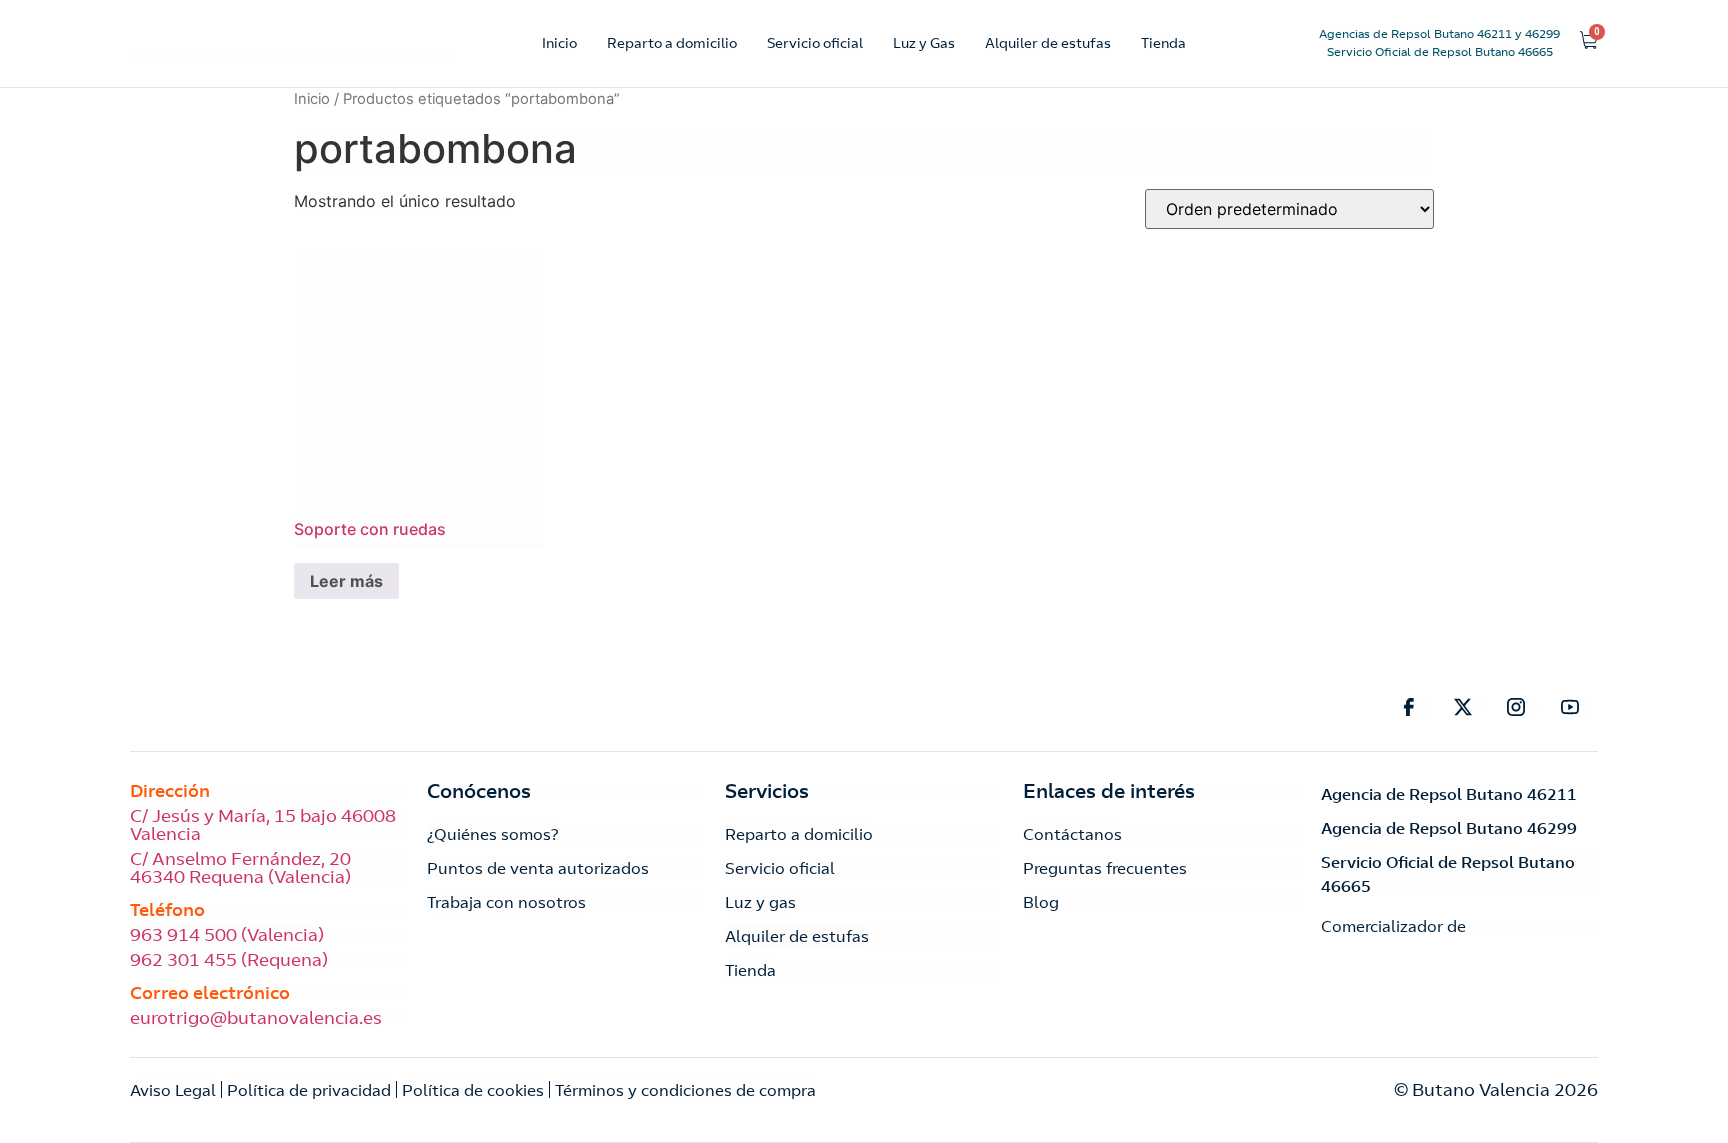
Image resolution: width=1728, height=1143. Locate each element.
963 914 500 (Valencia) (227, 935)
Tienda (1163, 43)
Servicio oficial (815, 43)
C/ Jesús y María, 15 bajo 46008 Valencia (263, 825)
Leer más (346, 581)
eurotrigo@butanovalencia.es (256, 1018)
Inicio (559, 43)
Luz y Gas (924, 43)
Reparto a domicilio (672, 43)
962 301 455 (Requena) (229, 960)
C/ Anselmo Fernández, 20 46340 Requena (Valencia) (240, 868)
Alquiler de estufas (1048, 43)
